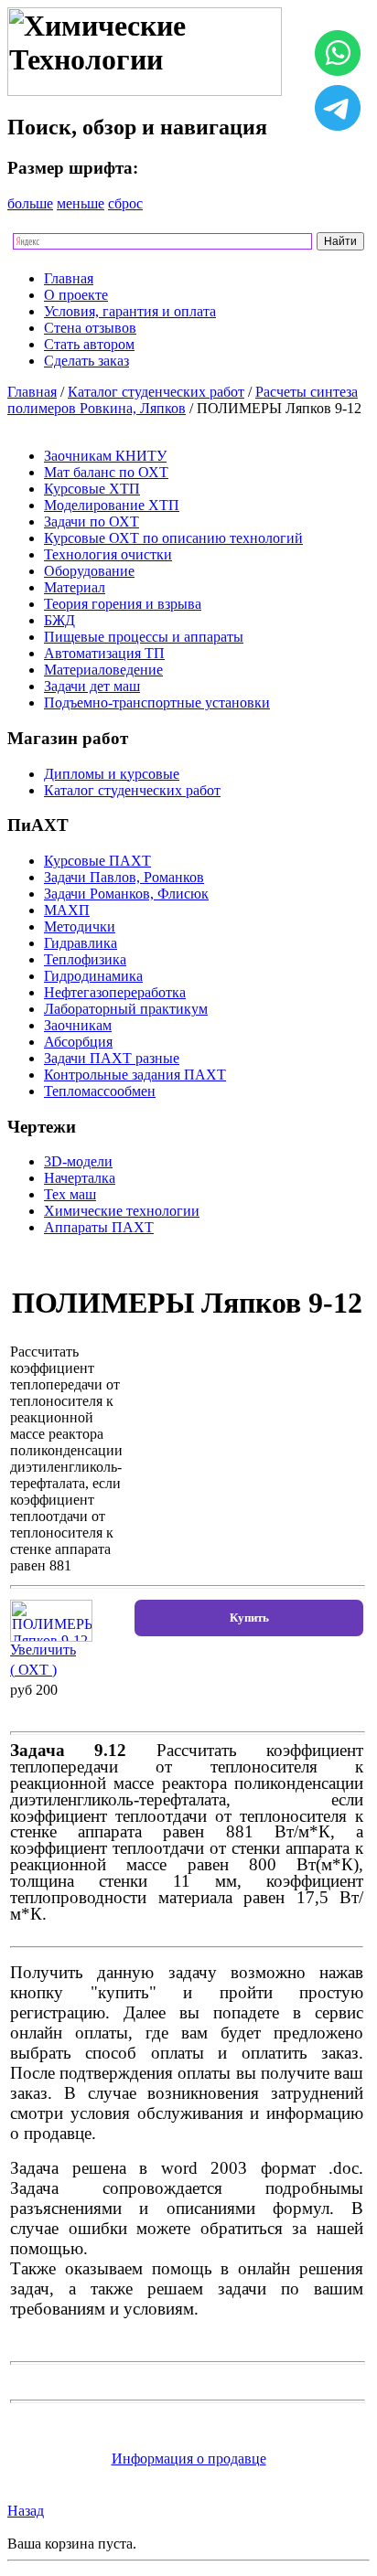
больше (30, 203)
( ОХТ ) (33, 1670)
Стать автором (89, 344)
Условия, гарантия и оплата (130, 311)
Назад (26, 2511)
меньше (81, 203)
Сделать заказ (86, 361)
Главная (69, 278)
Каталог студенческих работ (156, 392)
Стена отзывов (90, 328)
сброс (125, 203)
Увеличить (43, 1650)
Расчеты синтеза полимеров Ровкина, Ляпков (183, 400)
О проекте (76, 295)
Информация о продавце (189, 2459)
